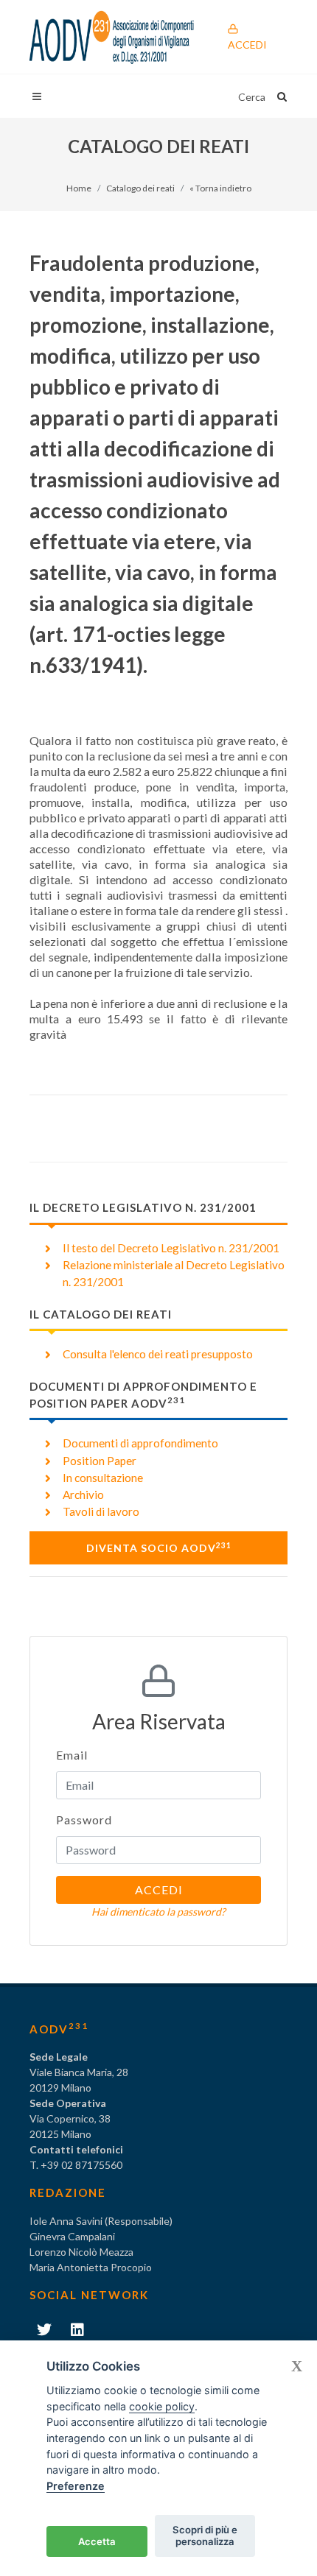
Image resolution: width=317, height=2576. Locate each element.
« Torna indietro (220, 188)
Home (79, 188)
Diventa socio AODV (159, 1548)
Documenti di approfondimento (140, 1443)
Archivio (83, 1495)
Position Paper (100, 1461)
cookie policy (162, 2406)
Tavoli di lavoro (101, 1511)
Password (84, 1820)
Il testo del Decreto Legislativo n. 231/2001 (171, 1248)
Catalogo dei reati (140, 188)
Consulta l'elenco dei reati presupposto (158, 1354)
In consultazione (103, 1478)
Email (72, 1755)
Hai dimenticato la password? (158, 1912)
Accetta (97, 2541)
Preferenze (76, 2486)
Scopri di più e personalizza (205, 2536)
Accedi (247, 45)
